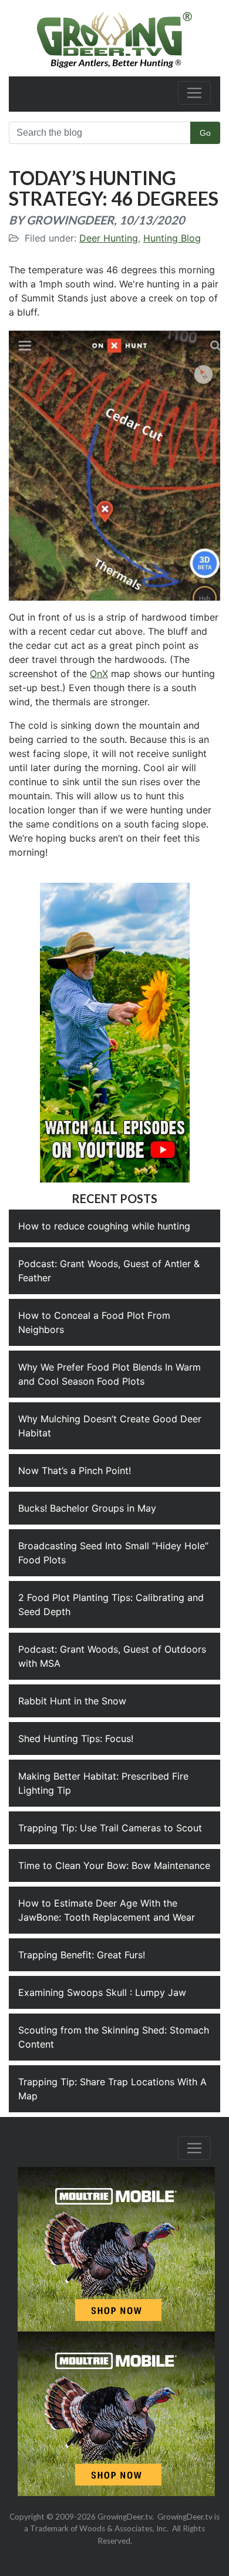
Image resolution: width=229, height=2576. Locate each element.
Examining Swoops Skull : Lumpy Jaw (102, 1992)
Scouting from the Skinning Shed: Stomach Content (114, 2037)
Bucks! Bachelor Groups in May (87, 1508)
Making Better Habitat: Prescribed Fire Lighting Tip (103, 1783)
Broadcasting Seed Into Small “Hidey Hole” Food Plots (113, 1553)
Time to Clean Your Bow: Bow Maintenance (114, 1865)
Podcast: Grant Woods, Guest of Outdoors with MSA (112, 1656)
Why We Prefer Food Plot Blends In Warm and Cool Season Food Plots (110, 1374)
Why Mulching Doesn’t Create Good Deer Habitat (110, 1426)
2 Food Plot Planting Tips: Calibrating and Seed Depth (111, 1604)
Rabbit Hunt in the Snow (72, 1701)
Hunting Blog (172, 238)
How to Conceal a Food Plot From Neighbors (94, 1322)
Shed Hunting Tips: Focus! (76, 1738)
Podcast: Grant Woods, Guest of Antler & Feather (109, 1271)
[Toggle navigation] (194, 93)
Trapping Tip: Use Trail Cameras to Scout (110, 1828)
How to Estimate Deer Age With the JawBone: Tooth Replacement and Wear (107, 1910)
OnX (99, 674)
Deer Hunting (109, 238)
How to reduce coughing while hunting (104, 1226)
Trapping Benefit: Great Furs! (82, 1955)
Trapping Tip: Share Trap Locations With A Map (112, 2089)
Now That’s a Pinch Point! (75, 1470)
